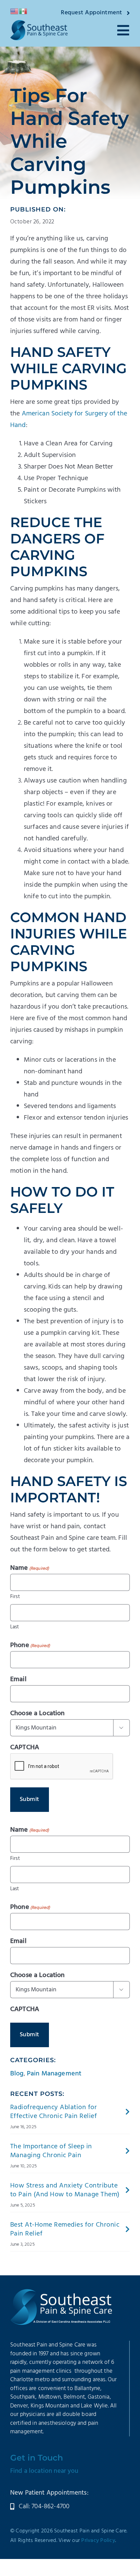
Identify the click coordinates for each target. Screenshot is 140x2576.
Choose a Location (38, 1713)
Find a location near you (44, 2471)
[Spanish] (23, 11)
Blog (17, 2074)
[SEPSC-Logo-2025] (39, 23)
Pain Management (54, 2074)
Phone (30, 1645)
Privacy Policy (98, 2541)
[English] (15, 11)
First (15, 1597)
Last (15, 1627)
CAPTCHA (25, 1748)
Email (18, 1679)
